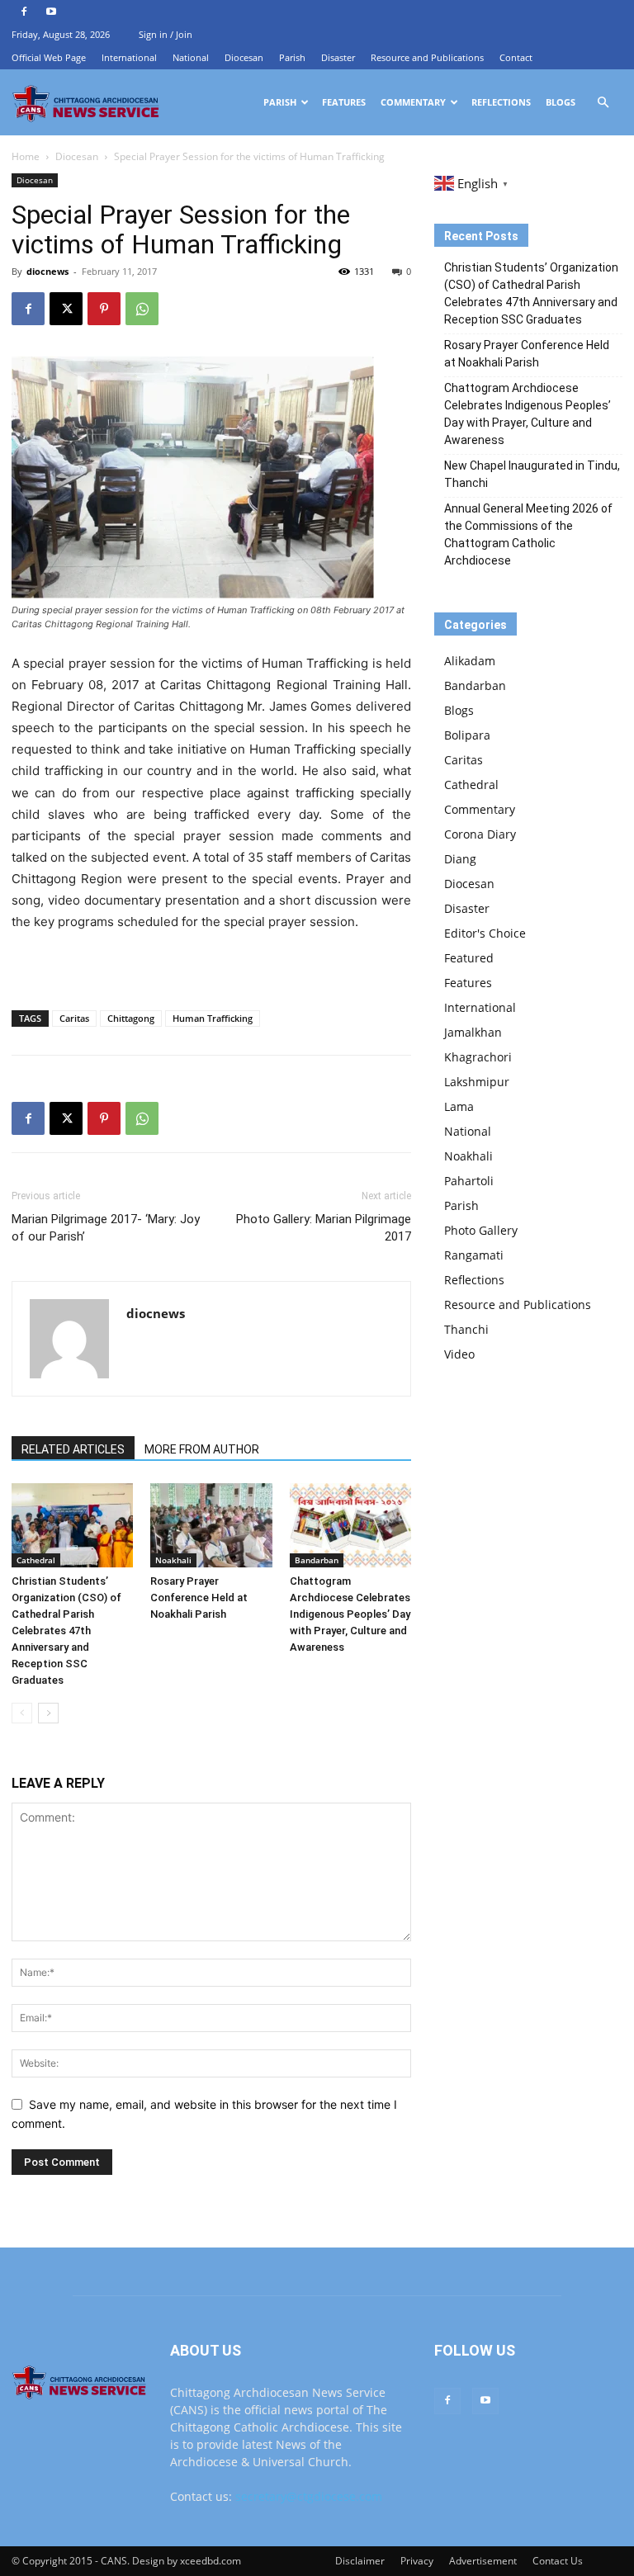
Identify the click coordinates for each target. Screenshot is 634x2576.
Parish (292, 57)
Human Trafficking (213, 1018)
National (191, 57)
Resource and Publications (427, 57)
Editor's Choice (485, 933)
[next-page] (48, 1713)
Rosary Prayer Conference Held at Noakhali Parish (199, 1598)
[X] (66, 309)
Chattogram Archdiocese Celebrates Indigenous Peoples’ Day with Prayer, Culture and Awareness (350, 1614)
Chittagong (131, 1018)
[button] (603, 103)
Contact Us (558, 2561)
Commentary (413, 102)
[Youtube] (51, 12)
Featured (469, 958)
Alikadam (470, 661)
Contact (516, 57)
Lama (459, 1106)
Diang (460, 859)
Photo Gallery (481, 1230)
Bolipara (467, 735)
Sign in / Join (166, 34)
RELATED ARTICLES (73, 1449)
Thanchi (466, 1329)
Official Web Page (49, 57)
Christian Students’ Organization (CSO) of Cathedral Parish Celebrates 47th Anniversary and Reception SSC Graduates (66, 1631)
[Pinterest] (104, 309)
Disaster (338, 57)
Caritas (74, 1018)
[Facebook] (24, 12)
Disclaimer (360, 2561)
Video (459, 1354)
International (129, 57)
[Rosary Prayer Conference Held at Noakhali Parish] (211, 1525)
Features (344, 102)
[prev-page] (22, 1713)
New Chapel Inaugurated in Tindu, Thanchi (532, 474)
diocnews (47, 271)
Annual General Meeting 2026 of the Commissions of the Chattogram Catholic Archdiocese (528, 534)
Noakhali (173, 1560)
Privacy (417, 2561)
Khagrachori (478, 1057)
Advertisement (483, 2561)
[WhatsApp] (142, 309)
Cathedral (36, 1560)
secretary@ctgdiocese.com (309, 2496)
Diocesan (244, 57)
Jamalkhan (473, 1032)
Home (26, 156)
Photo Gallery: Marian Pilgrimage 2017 (324, 1228)
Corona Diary (480, 834)
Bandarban (317, 1560)
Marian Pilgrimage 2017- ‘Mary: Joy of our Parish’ (106, 1228)
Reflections (501, 102)
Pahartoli (469, 1181)
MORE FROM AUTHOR (202, 1449)
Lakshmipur (477, 1082)
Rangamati (474, 1255)
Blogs (561, 102)
